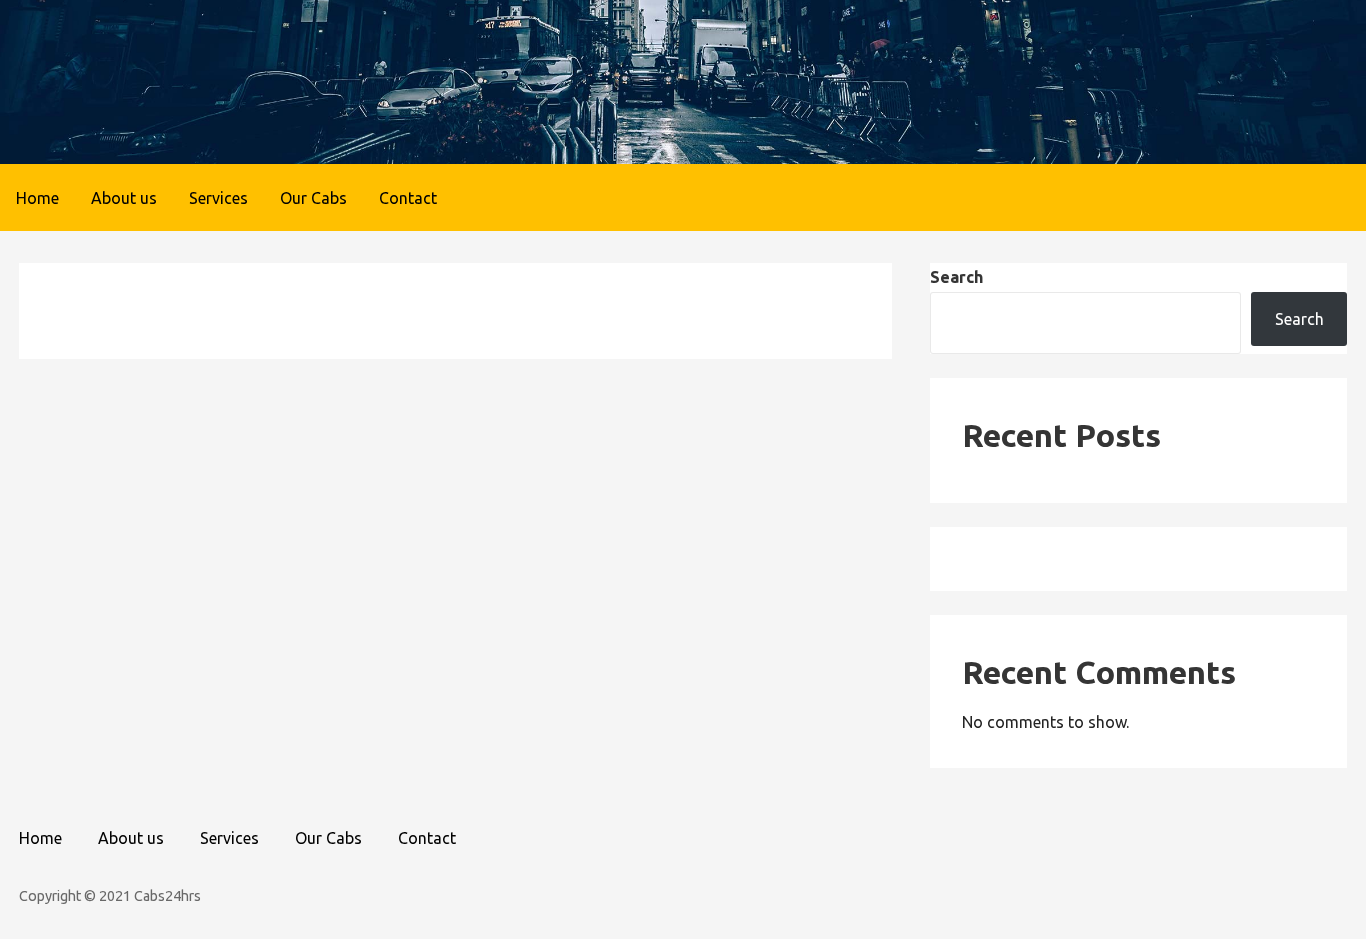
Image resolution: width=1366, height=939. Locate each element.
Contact (408, 198)
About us (124, 198)
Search (956, 277)
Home (37, 198)
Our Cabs (313, 198)
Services (218, 198)
